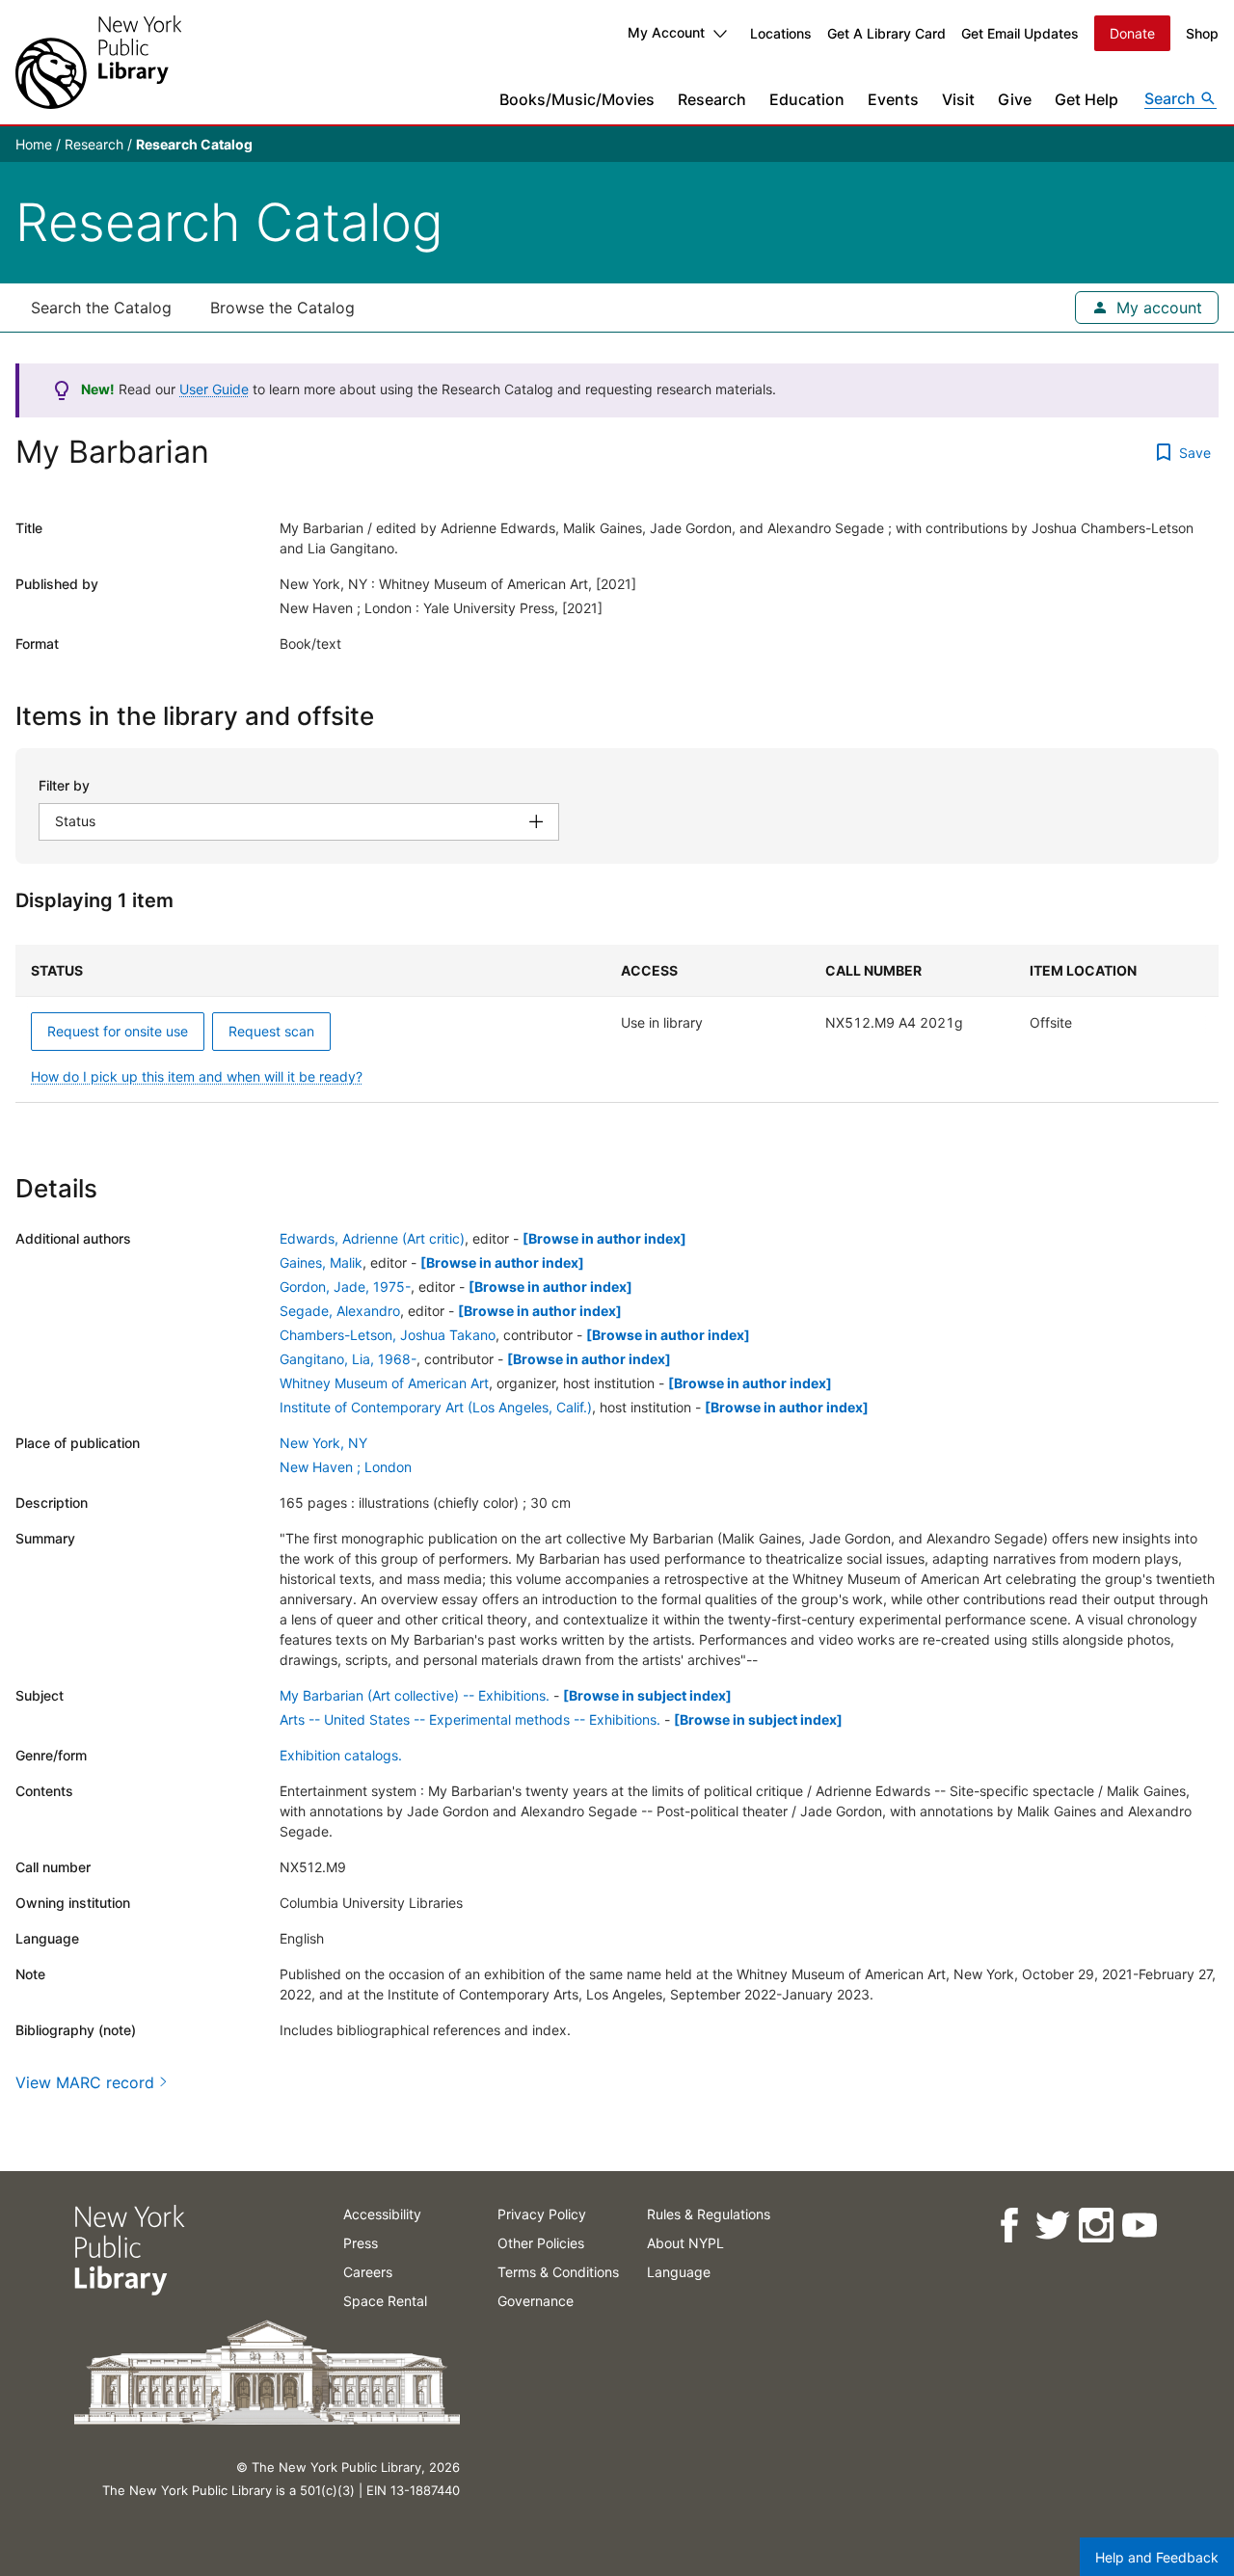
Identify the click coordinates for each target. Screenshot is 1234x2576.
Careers (368, 2272)
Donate (1132, 33)
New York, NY (323, 1443)
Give (1015, 99)
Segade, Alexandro (340, 1311)
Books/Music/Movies (577, 99)
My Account (666, 32)
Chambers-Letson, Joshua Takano (388, 1335)
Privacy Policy (542, 2214)
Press (361, 2243)
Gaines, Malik (321, 1262)
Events (893, 99)
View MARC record (85, 2082)
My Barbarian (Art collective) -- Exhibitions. (415, 1695)
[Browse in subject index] (647, 1695)
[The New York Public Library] (98, 62)
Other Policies (541, 2243)
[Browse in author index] (604, 1238)
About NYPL (685, 2243)
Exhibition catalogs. (341, 1755)
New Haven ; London (346, 1467)
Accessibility (382, 2214)
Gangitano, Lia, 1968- (348, 1359)
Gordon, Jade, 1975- (345, 1287)
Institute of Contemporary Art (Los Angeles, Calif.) (436, 1407)
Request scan (271, 1031)
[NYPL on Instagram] (1095, 2226)
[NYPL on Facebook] (1008, 2226)
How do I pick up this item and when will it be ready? (197, 1076)
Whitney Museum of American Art (384, 1383)
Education (807, 99)
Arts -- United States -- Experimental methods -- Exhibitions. (470, 1719)
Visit (958, 99)
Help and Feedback (1157, 2557)
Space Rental (385, 2301)
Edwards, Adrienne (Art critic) (372, 1238)
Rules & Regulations (709, 2214)
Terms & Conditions (558, 2272)
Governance (536, 2301)
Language (679, 2272)
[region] (617, 1024)
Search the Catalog (101, 308)
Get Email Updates (1020, 33)
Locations (781, 33)
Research (712, 99)
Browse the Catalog (282, 308)
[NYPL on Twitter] (1051, 2226)
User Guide (214, 389)
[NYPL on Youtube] (1138, 2226)
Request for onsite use (118, 1031)
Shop (1202, 33)
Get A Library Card (886, 33)
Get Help (1086, 99)
